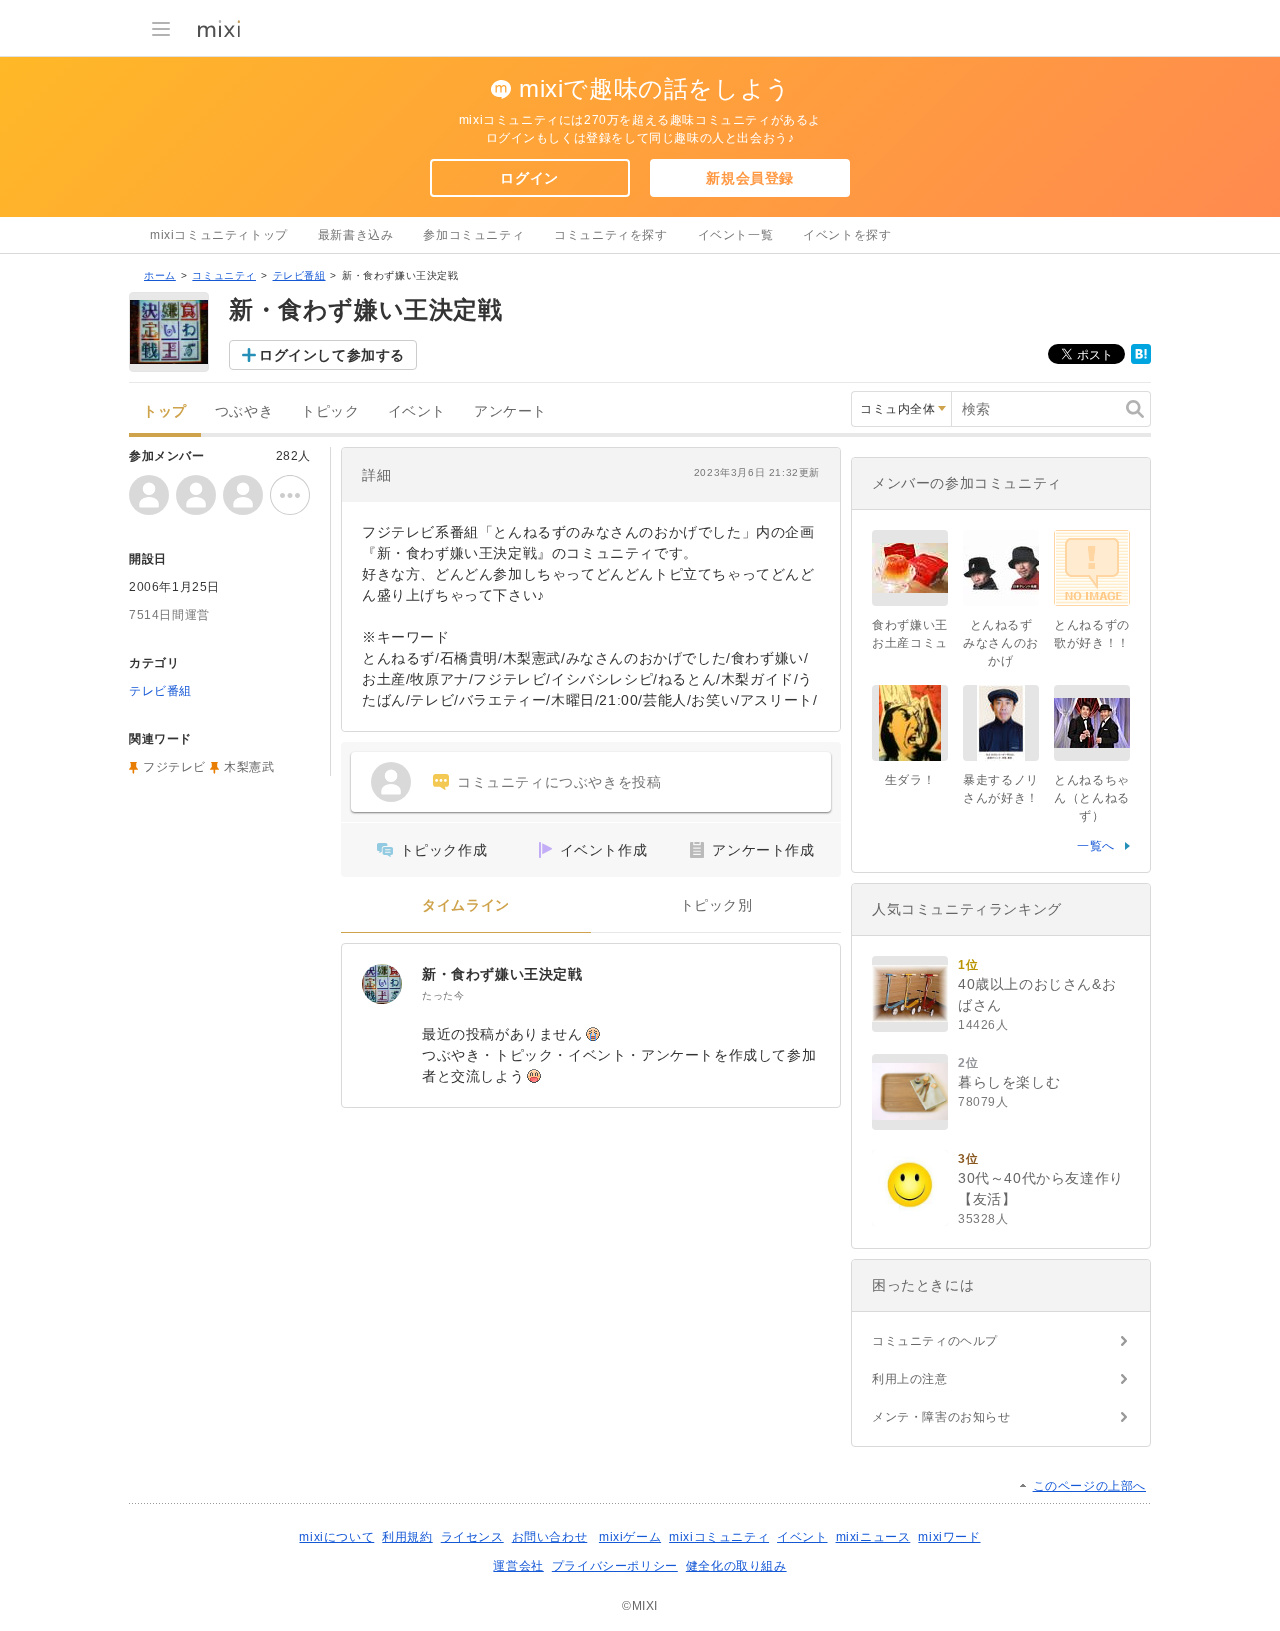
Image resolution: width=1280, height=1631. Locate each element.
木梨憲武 (249, 767)
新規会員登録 (750, 178)
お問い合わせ (550, 1537)
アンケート (510, 411)
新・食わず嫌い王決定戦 (502, 974)
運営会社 (518, 1566)
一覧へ (1096, 846)
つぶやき (244, 411)
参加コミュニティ (473, 235)
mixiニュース (873, 1537)
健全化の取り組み (736, 1566)
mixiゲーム (630, 1537)
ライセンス (472, 1537)
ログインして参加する (332, 355)
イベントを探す (847, 235)
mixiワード (949, 1537)
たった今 (443, 995)
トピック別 (716, 905)
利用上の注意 (910, 1379)
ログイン (529, 178)
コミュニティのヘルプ (935, 1341)
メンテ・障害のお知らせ (941, 1417)
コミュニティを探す (610, 235)
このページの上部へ (1089, 1486)
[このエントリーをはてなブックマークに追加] (1141, 360)
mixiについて (336, 1537)
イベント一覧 (736, 235)
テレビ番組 (299, 275)
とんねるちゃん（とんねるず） (1092, 798)
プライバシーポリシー (615, 1566)
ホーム (160, 275)
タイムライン (466, 905)
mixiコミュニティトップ (219, 235)
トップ (165, 411)
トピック (330, 411)
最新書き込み (356, 235)
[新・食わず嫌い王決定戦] (382, 984)
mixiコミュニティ (719, 1537)
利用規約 (407, 1537)
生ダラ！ (910, 780)
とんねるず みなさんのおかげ (1001, 643)
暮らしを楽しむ (1009, 1082)
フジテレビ (174, 767)
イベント (417, 411)
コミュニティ (224, 275)
